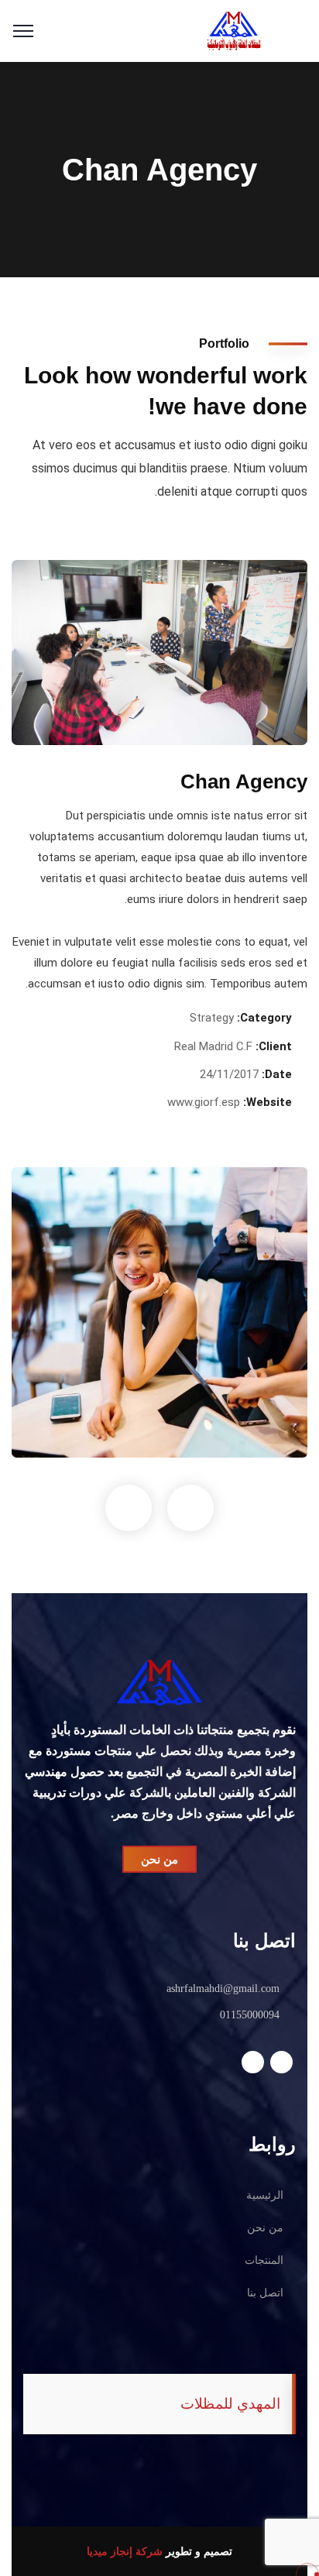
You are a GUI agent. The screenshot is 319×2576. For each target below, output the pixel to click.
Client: (274, 1046)
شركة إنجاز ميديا (125, 2551)
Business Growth (233, 1402)
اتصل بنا (265, 2293)
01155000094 (250, 2015)
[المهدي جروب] (234, 30)
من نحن (265, 2228)
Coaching (265, 1426)
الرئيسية (265, 2195)
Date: (277, 1074)
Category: (264, 1018)
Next (190, 1508)
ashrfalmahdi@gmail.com (223, 1989)
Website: (268, 1102)
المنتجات (264, 2260)
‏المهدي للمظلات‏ (230, 2404)
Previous (129, 1508)
